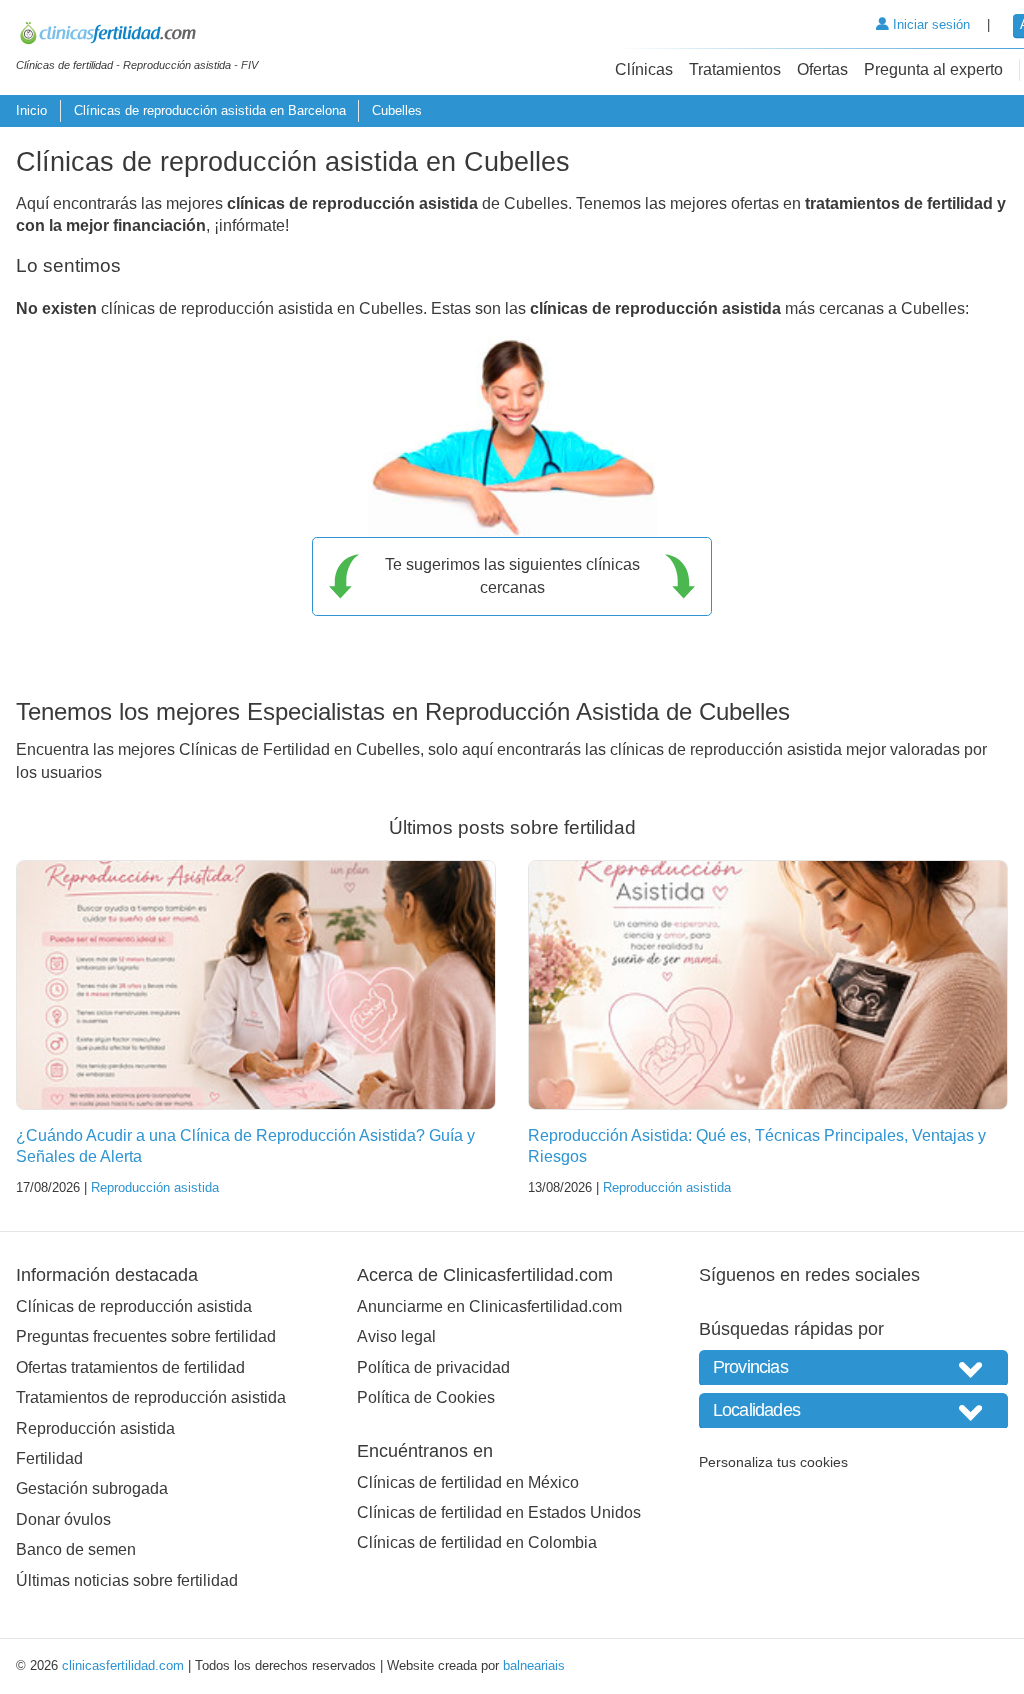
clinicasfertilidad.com (123, 1665)
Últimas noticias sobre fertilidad (127, 1580)
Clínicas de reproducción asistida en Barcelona (210, 110)
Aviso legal (396, 1336)
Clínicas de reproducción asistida (134, 1306)
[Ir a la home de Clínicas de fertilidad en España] (137, 36)
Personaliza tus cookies (773, 1462)
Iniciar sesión (929, 24)
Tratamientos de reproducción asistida (151, 1397)
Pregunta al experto (933, 69)
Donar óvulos (63, 1519)
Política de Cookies (426, 1397)
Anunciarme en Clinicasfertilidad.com (489, 1306)
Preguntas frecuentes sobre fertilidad (146, 1336)
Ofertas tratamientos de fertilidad (130, 1367)
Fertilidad (49, 1458)
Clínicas (644, 69)
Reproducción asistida (155, 1187)
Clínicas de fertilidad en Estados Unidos (499, 1512)
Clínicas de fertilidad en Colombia (477, 1542)
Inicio (31, 110)
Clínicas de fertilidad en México (468, 1482)
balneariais (534, 1665)
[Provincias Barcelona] (853, 1367)
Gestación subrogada (92, 1488)
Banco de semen (76, 1549)
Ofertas (822, 69)
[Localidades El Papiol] (853, 1410)
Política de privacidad (433, 1367)
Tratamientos (735, 69)
